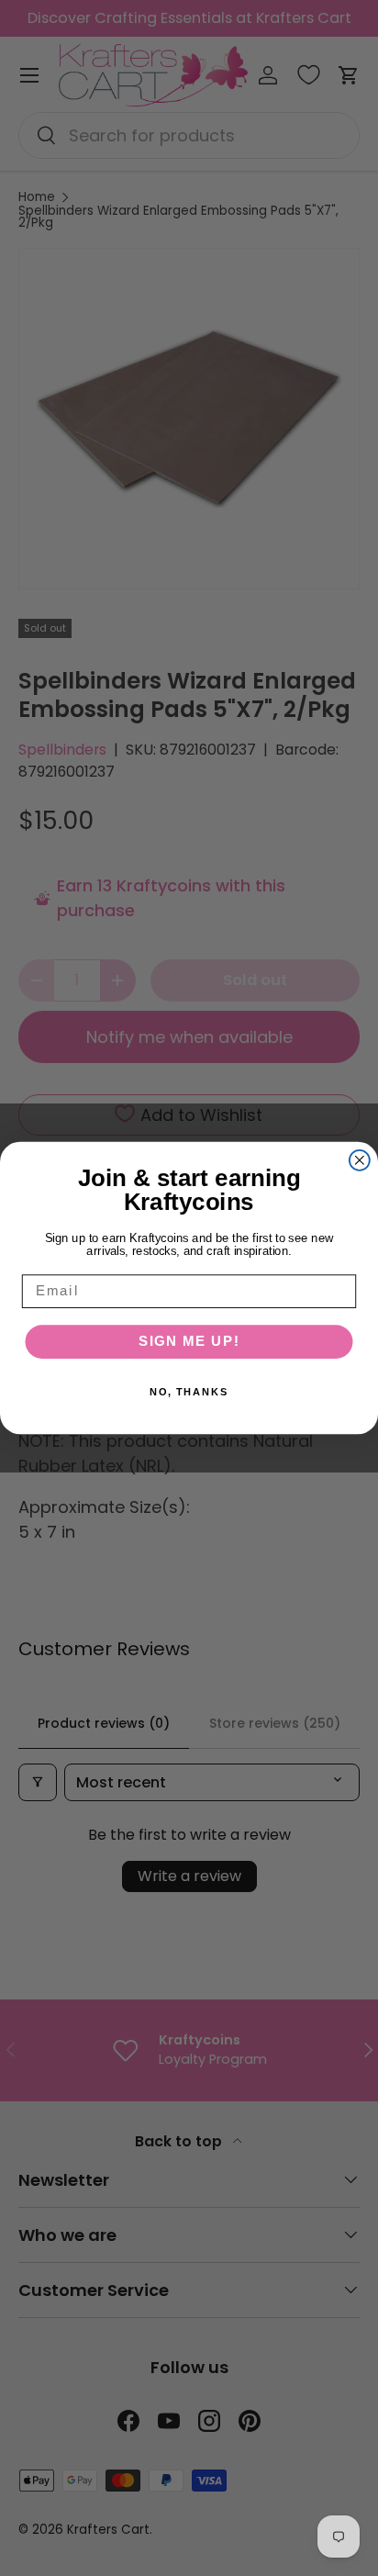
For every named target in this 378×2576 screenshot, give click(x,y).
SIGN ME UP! (189, 1341)
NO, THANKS (189, 1392)
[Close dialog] (360, 1160)
